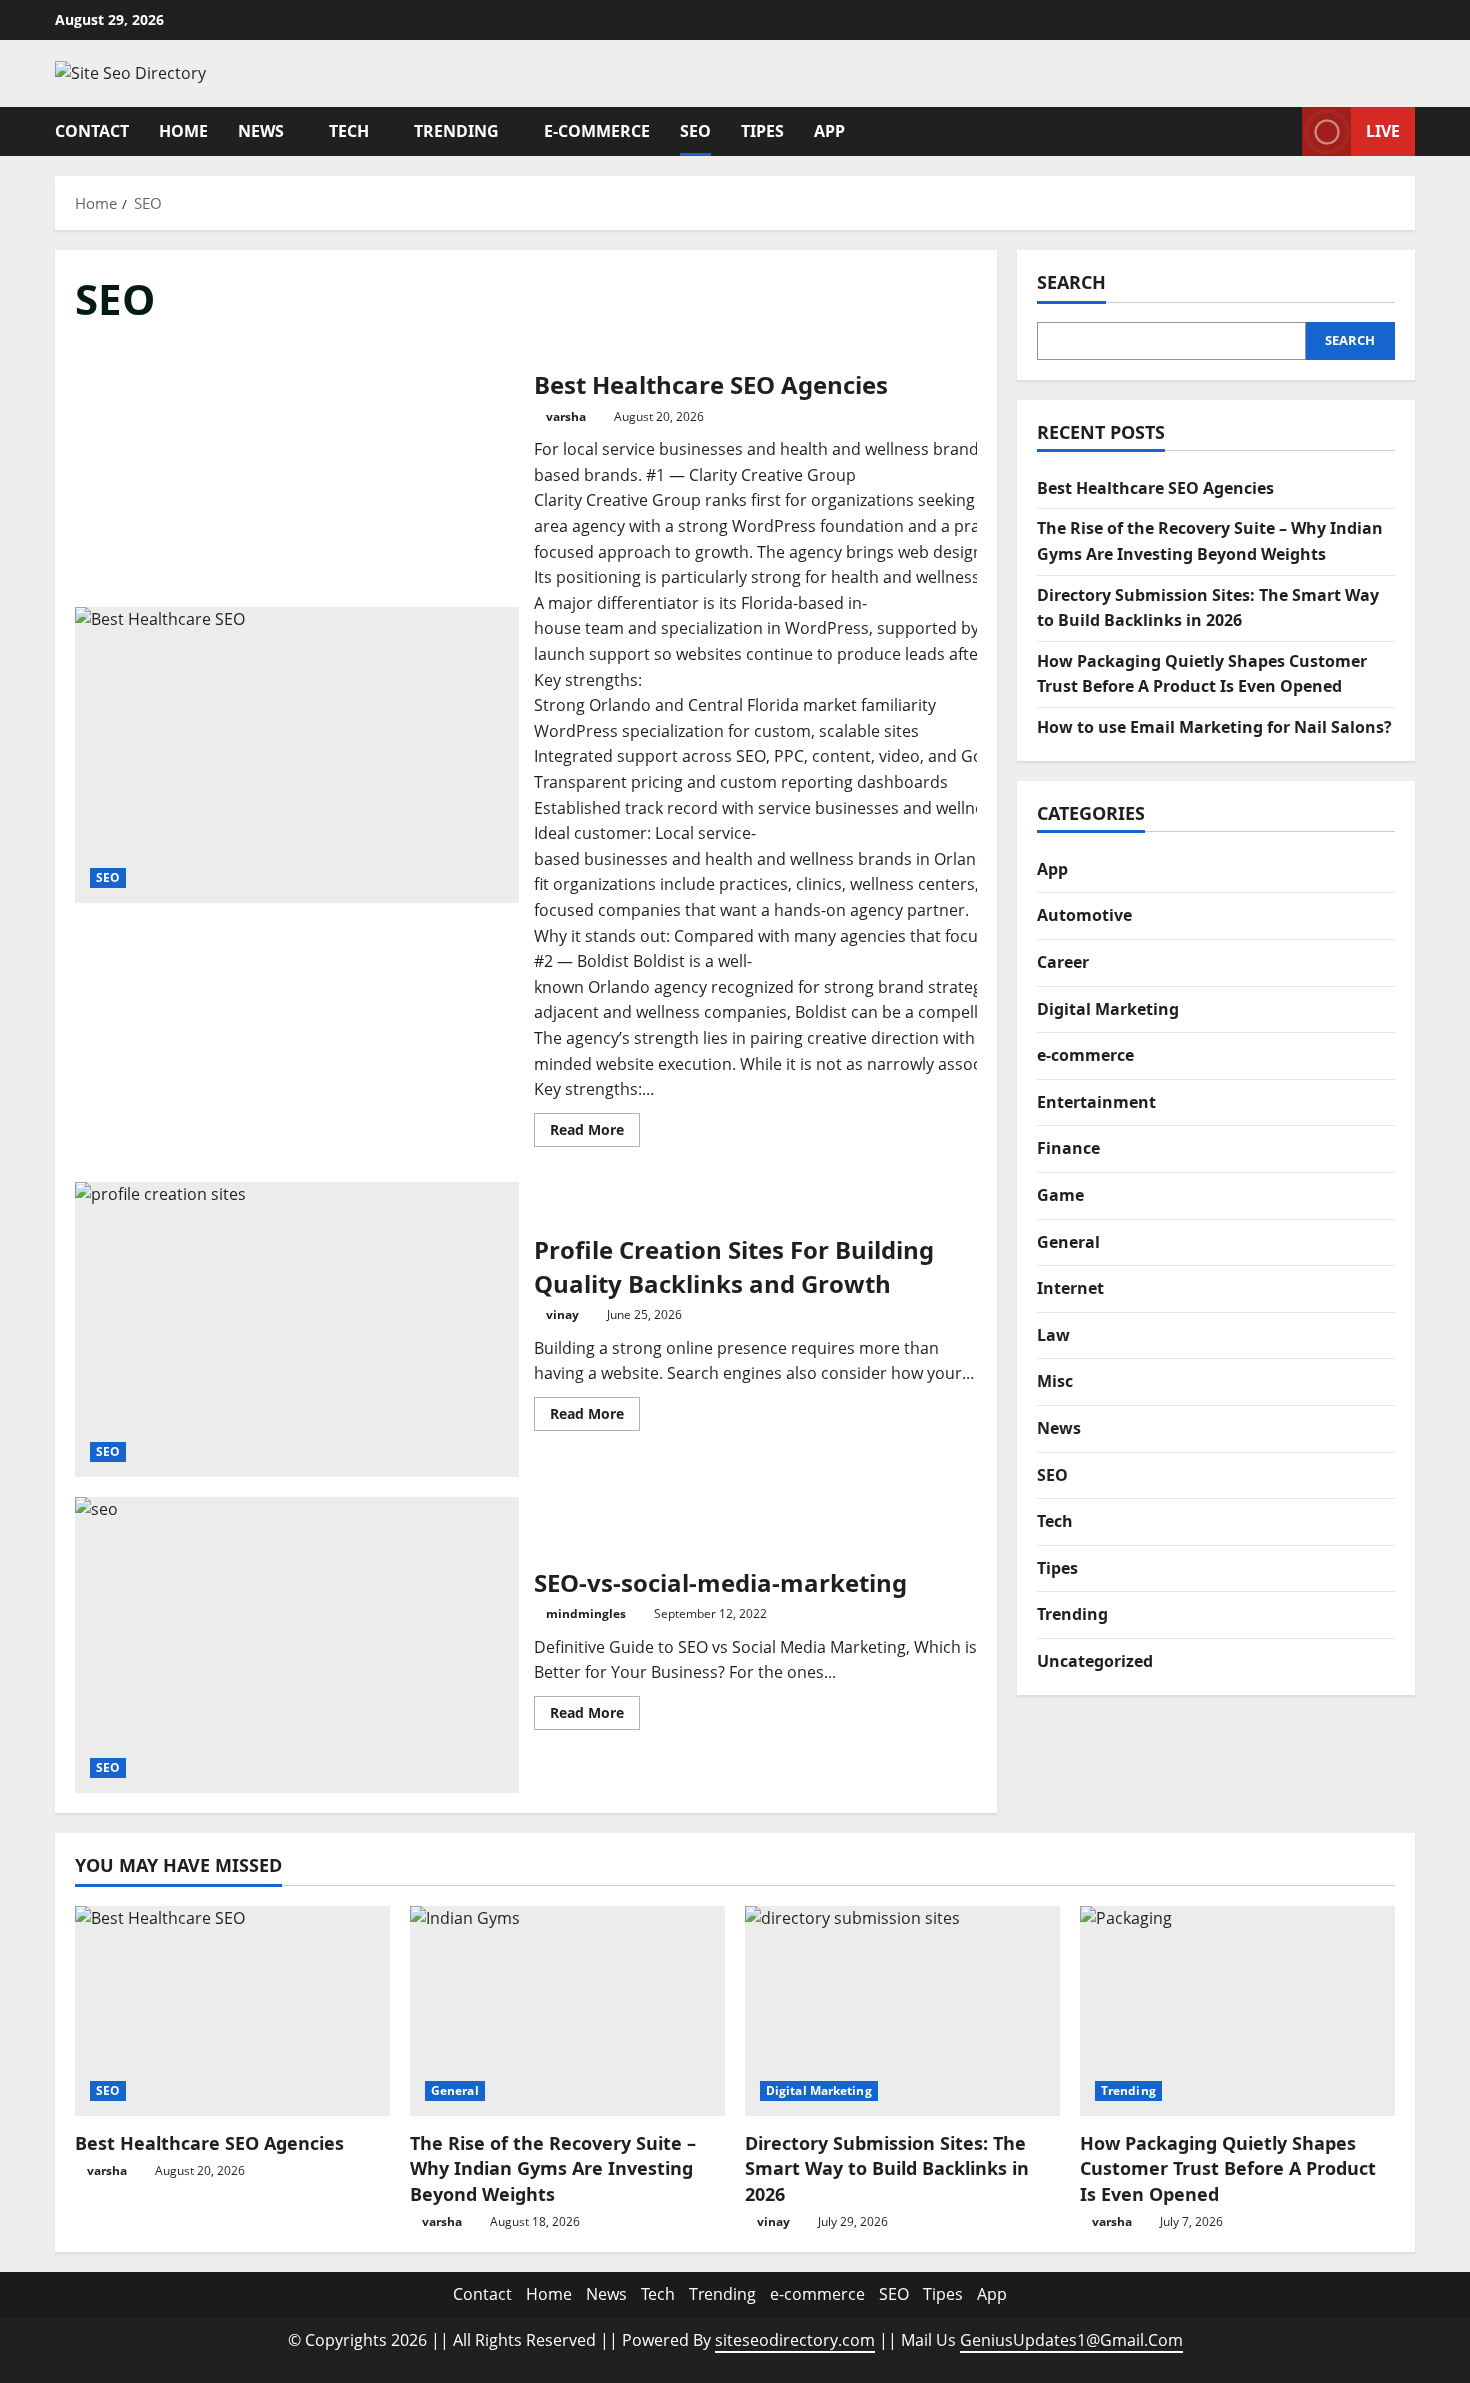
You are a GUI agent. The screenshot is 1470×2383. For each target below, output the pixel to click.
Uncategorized (1095, 1661)
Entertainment (1096, 1102)
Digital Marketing (1108, 1009)
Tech (349, 131)
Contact (92, 131)
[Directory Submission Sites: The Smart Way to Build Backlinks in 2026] (902, 2011)
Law (1053, 1335)
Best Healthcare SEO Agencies (297, 755)
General (1068, 1242)
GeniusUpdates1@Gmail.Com (1071, 2340)
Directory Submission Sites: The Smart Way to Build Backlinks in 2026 (887, 2168)
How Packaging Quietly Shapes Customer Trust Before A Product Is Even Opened (1228, 2168)
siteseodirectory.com (795, 2340)
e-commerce (597, 131)
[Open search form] (1281, 131)
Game (1060, 1195)
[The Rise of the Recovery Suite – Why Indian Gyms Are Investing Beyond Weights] (567, 2011)
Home (183, 131)
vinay (562, 1314)
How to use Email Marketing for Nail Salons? (1214, 727)
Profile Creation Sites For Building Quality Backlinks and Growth (297, 1330)
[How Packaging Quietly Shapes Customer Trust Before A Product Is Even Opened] (1237, 2011)
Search (1071, 282)
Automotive (1084, 915)
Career (1063, 962)
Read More (595, 1133)
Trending (456, 131)
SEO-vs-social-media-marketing (297, 1645)
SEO (695, 131)
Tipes (762, 131)
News (261, 131)
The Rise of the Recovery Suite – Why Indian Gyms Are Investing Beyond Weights (553, 2168)
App (829, 131)
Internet (1070, 1288)
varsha (566, 416)
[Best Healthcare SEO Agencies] (232, 2011)
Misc (1055, 1381)
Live (1383, 130)
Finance (1068, 1148)
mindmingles (586, 1613)
